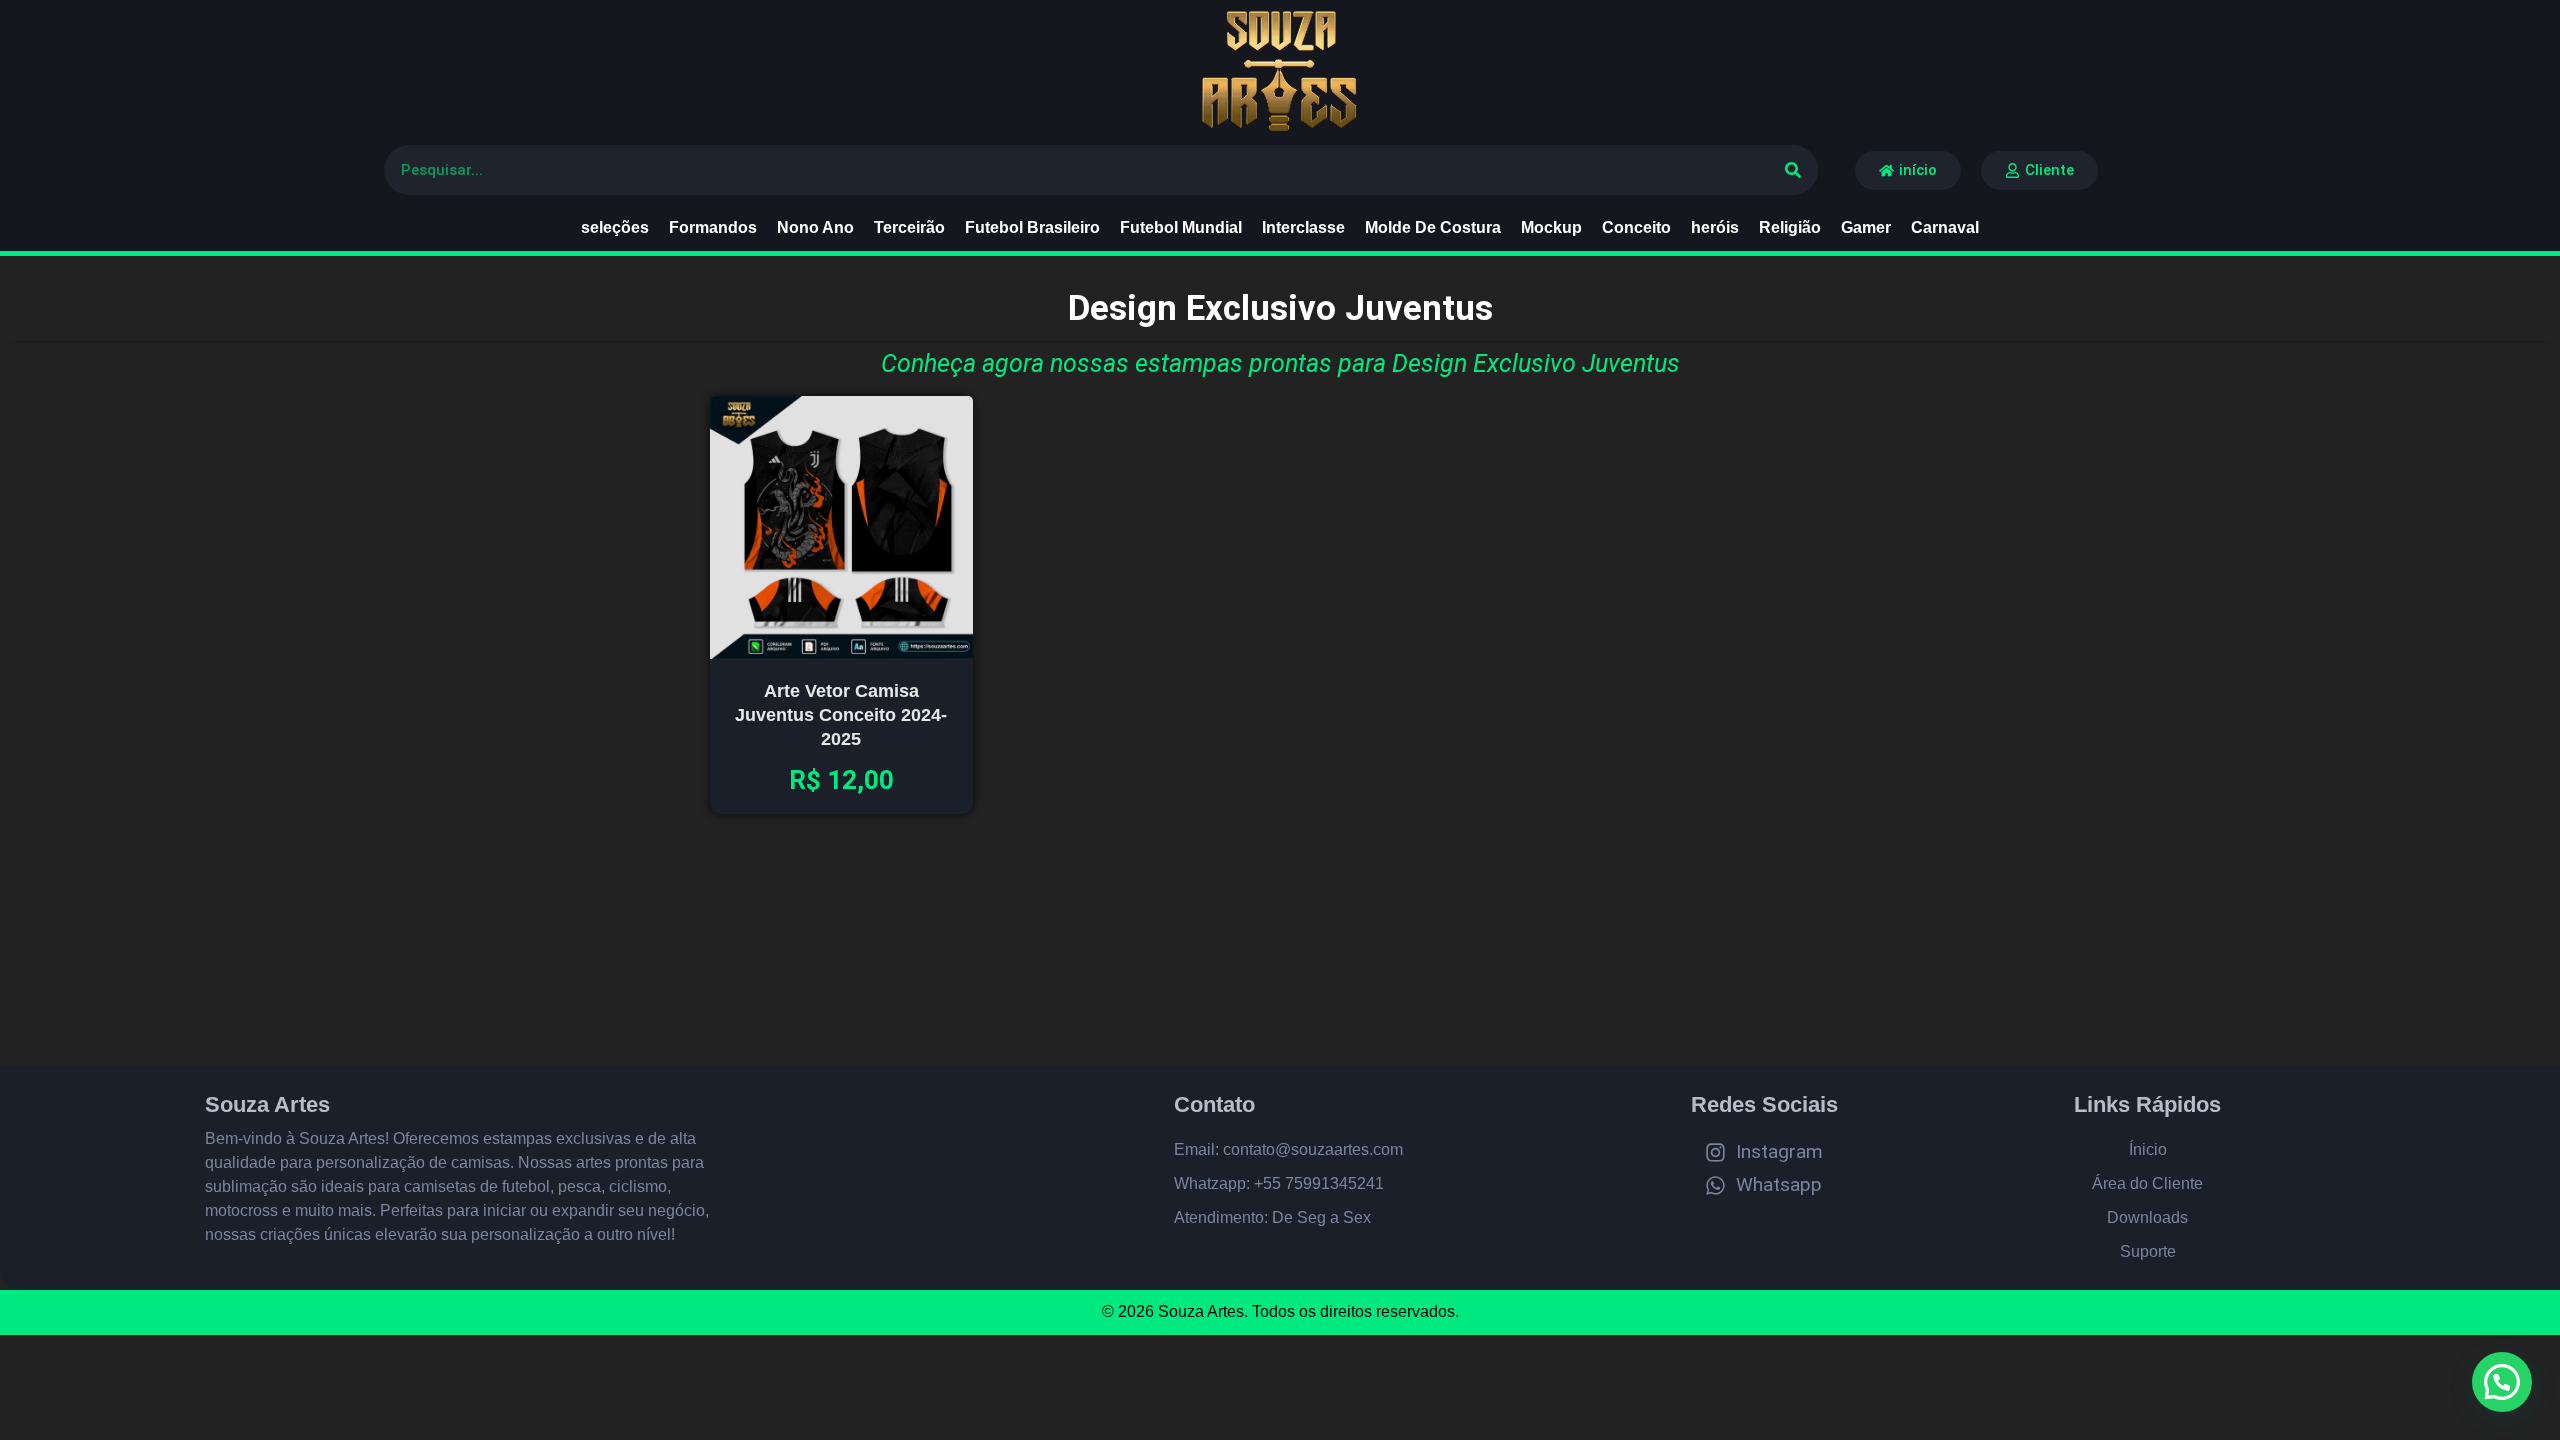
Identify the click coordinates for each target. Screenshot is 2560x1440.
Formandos (713, 227)
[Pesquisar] (1793, 170)
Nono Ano (815, 227)
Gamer (1866, 227)
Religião (1790, 227)
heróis (1715, 227)
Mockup (1551, 227)
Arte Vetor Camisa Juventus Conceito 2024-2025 (841, 715)
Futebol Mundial (1181, 227)
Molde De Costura (1433, 227)
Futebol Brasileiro (1032, 227)
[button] (2502, 1382)
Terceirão (909, 227)
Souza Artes (267, 1104)
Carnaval (1945, 227)
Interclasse (1303, 227)
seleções (615, 227)
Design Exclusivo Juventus (1280, 308)
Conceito (1636, 227)
